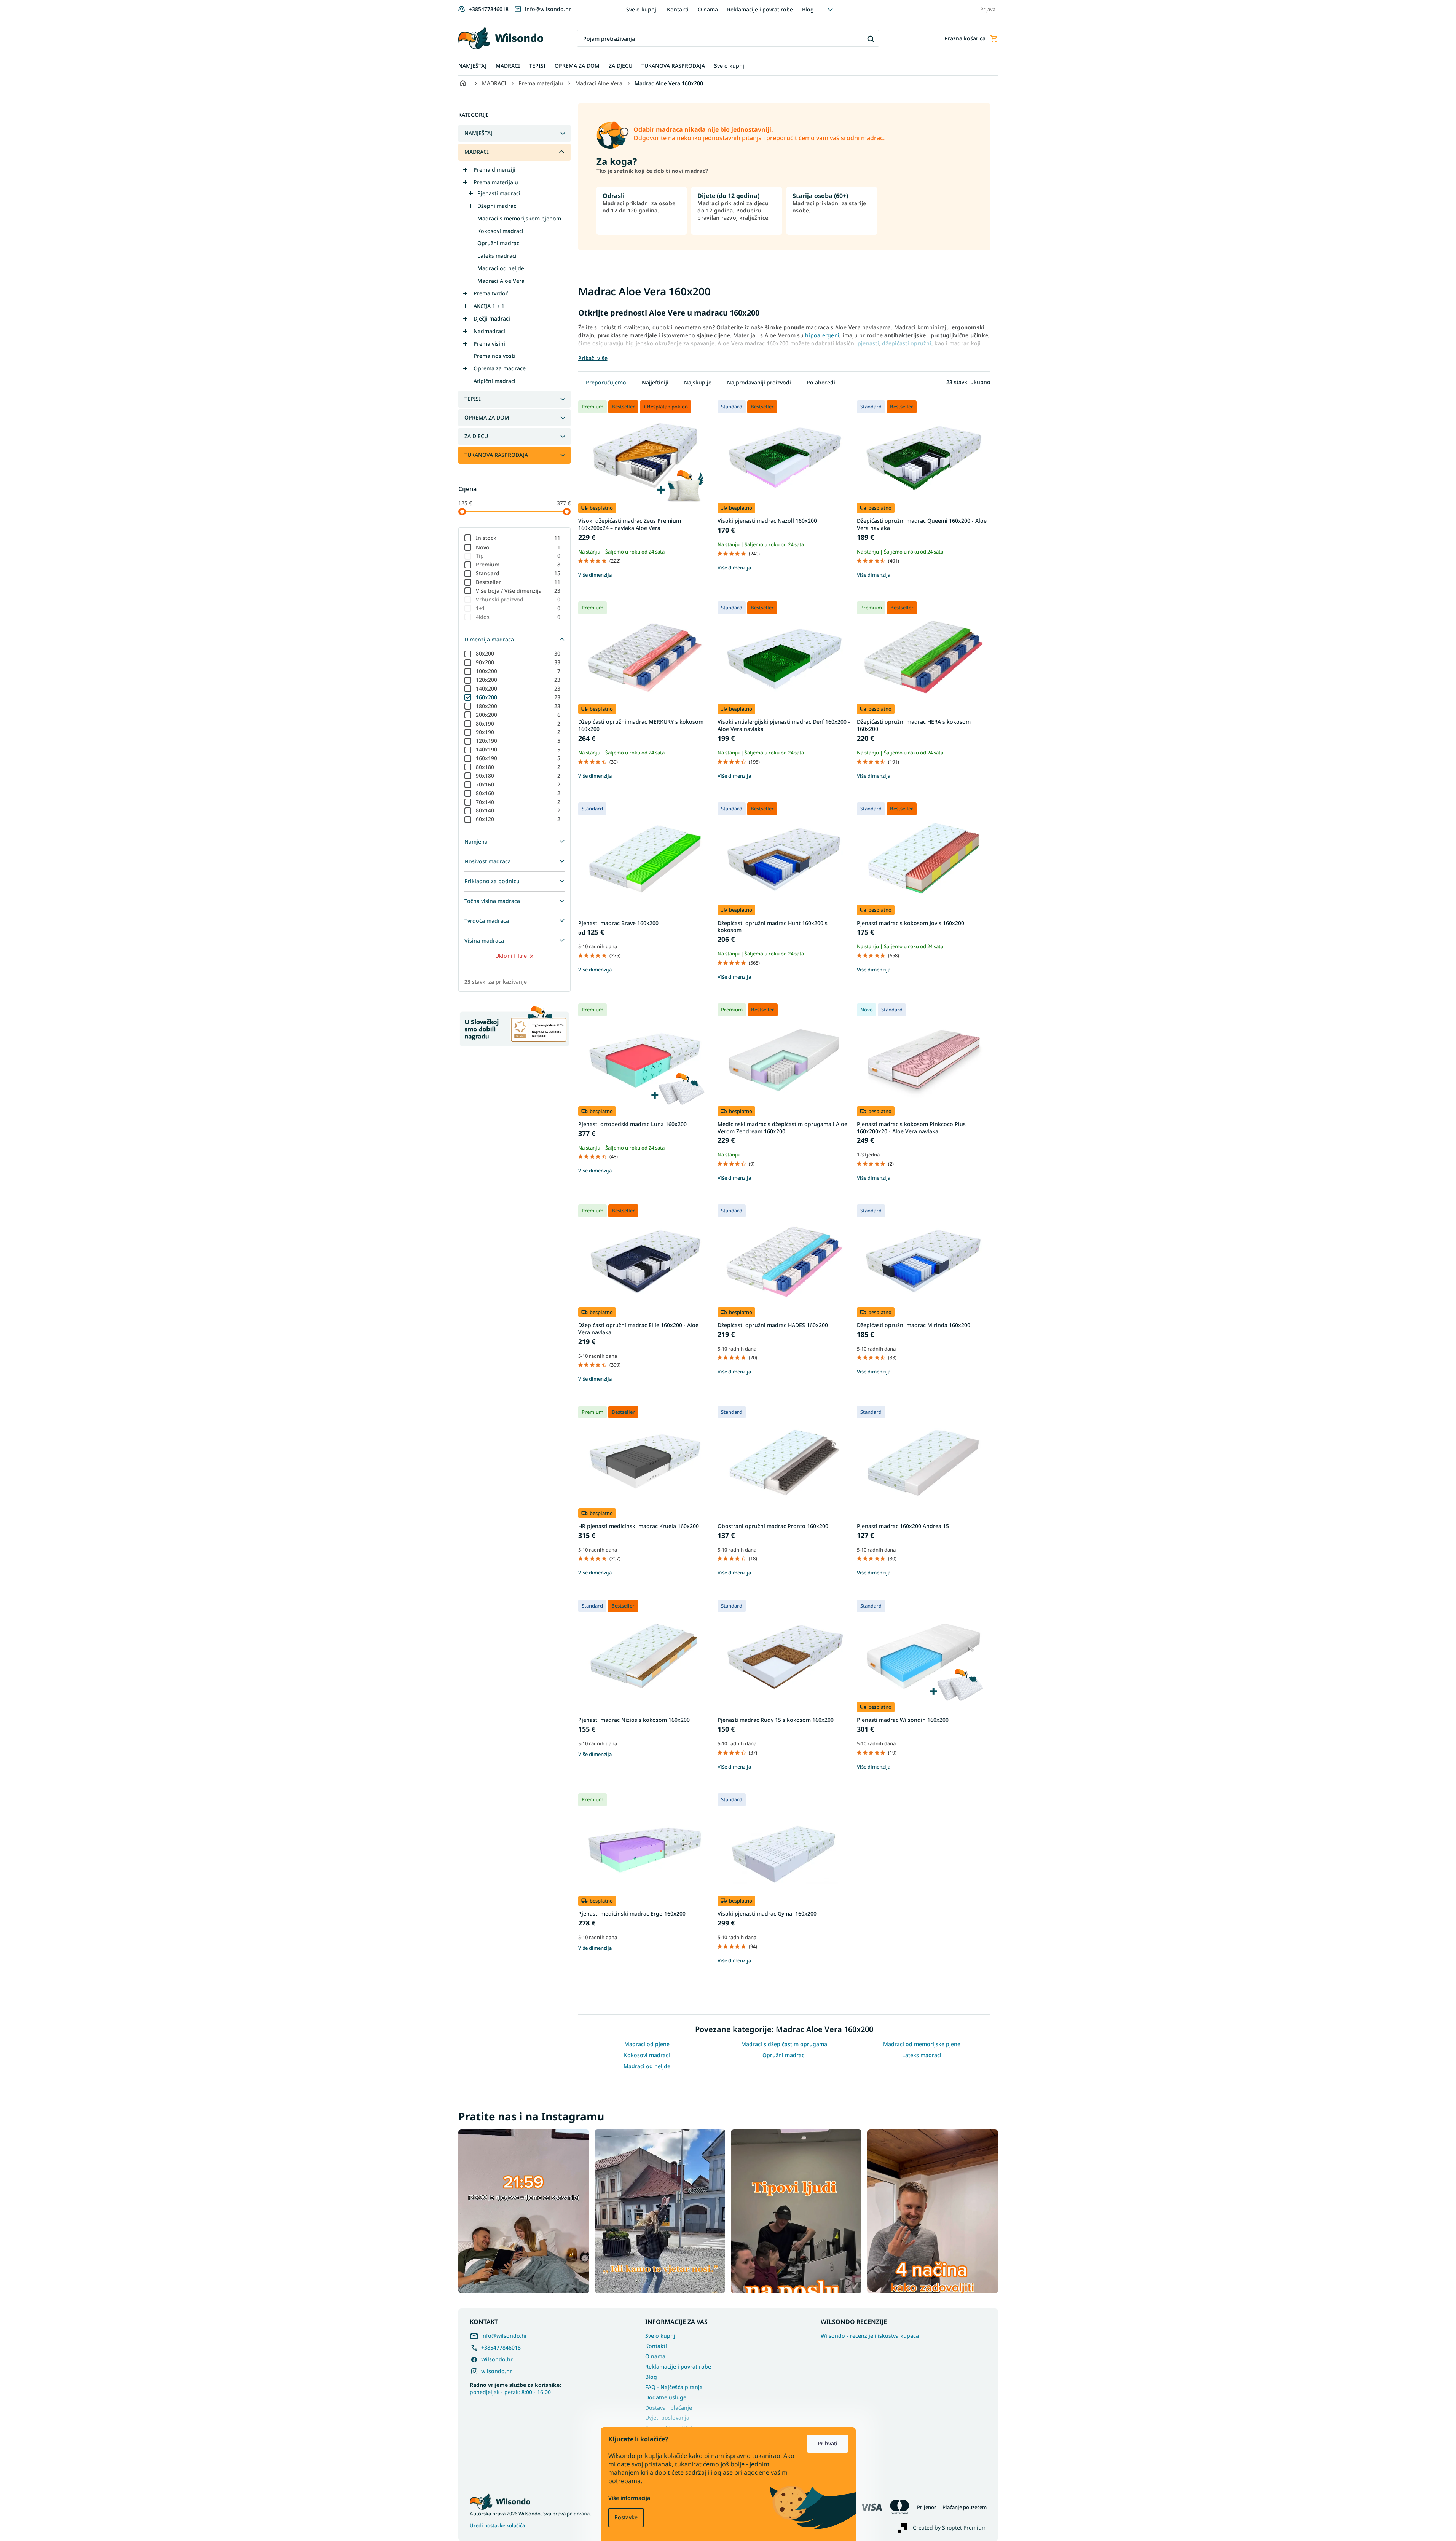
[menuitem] (472, 66)
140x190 (518, 749)
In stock (518, 538)
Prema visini (489, 344)
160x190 (518, 758)
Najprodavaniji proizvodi (759, 382)
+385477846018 (501, 2347)
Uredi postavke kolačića (497, 2526)
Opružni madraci (499, 243)
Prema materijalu (496, 182)
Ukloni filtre (511, 956)
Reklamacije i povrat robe (760, 9)
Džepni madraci (498, 206)
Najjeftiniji (655, 382)
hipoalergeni (822, 335)
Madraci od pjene (647, 2044)
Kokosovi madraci (500, 231)
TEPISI (473, 399)
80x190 (518, 723)
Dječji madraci (492, 318)
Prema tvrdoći (492, 293)
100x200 (518, 671)
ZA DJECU (476, 436)
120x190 (518, 741)
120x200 (518, 680)
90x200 (518, 662)
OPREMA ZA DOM (487, 417)
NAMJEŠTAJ (478, 133)
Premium (518, 564)
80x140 (518, 810)
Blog (808, 9)
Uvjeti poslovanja (667, 2417)
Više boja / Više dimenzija (518, 591)
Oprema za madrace (500, 368)
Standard (518, 573)
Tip (518, 556)
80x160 (518, 793)
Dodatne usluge (666, 2397)
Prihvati (828, 2443)
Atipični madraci (494, 381)
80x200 (518, 653)
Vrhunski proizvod (518, 599)
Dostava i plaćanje (669, 2408)
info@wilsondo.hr (504, 2336)
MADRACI (477, 152)
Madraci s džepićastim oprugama (784, 2044)
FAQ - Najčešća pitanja (674, 2387)
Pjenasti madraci (499, 193)
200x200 (518, 715)
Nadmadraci (489, 331)
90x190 (518, 732)
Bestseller (518, 582)
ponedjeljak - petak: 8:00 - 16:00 (515, 2388)
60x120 (518, 819)
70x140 (518, 802)
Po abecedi (821, 382)
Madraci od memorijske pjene (922, 2044)
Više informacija (629, 2498)
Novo (518, 547)
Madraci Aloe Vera (501, 281)
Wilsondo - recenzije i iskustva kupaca (870, 2336)
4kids (518, 617)
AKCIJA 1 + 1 (489, 306)
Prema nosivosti (494, 356)
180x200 (518, 706)
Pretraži (871, 39)
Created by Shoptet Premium (950, 2527)
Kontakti (678, 9)
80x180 (518, 767)
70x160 (518, 784)
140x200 (518, 688)
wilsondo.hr (497, 2371)
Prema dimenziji (494, 170)
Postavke (626, 2517)
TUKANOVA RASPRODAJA (496, 455)
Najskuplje (698, 382)
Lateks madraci (497, 256)
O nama (708, 9)
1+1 (518, 608)
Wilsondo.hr (497, 2359)
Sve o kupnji (642, 9)
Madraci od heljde (501, 268)
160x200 (518, 697)
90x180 (518, 776)
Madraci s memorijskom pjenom (519, 218)
